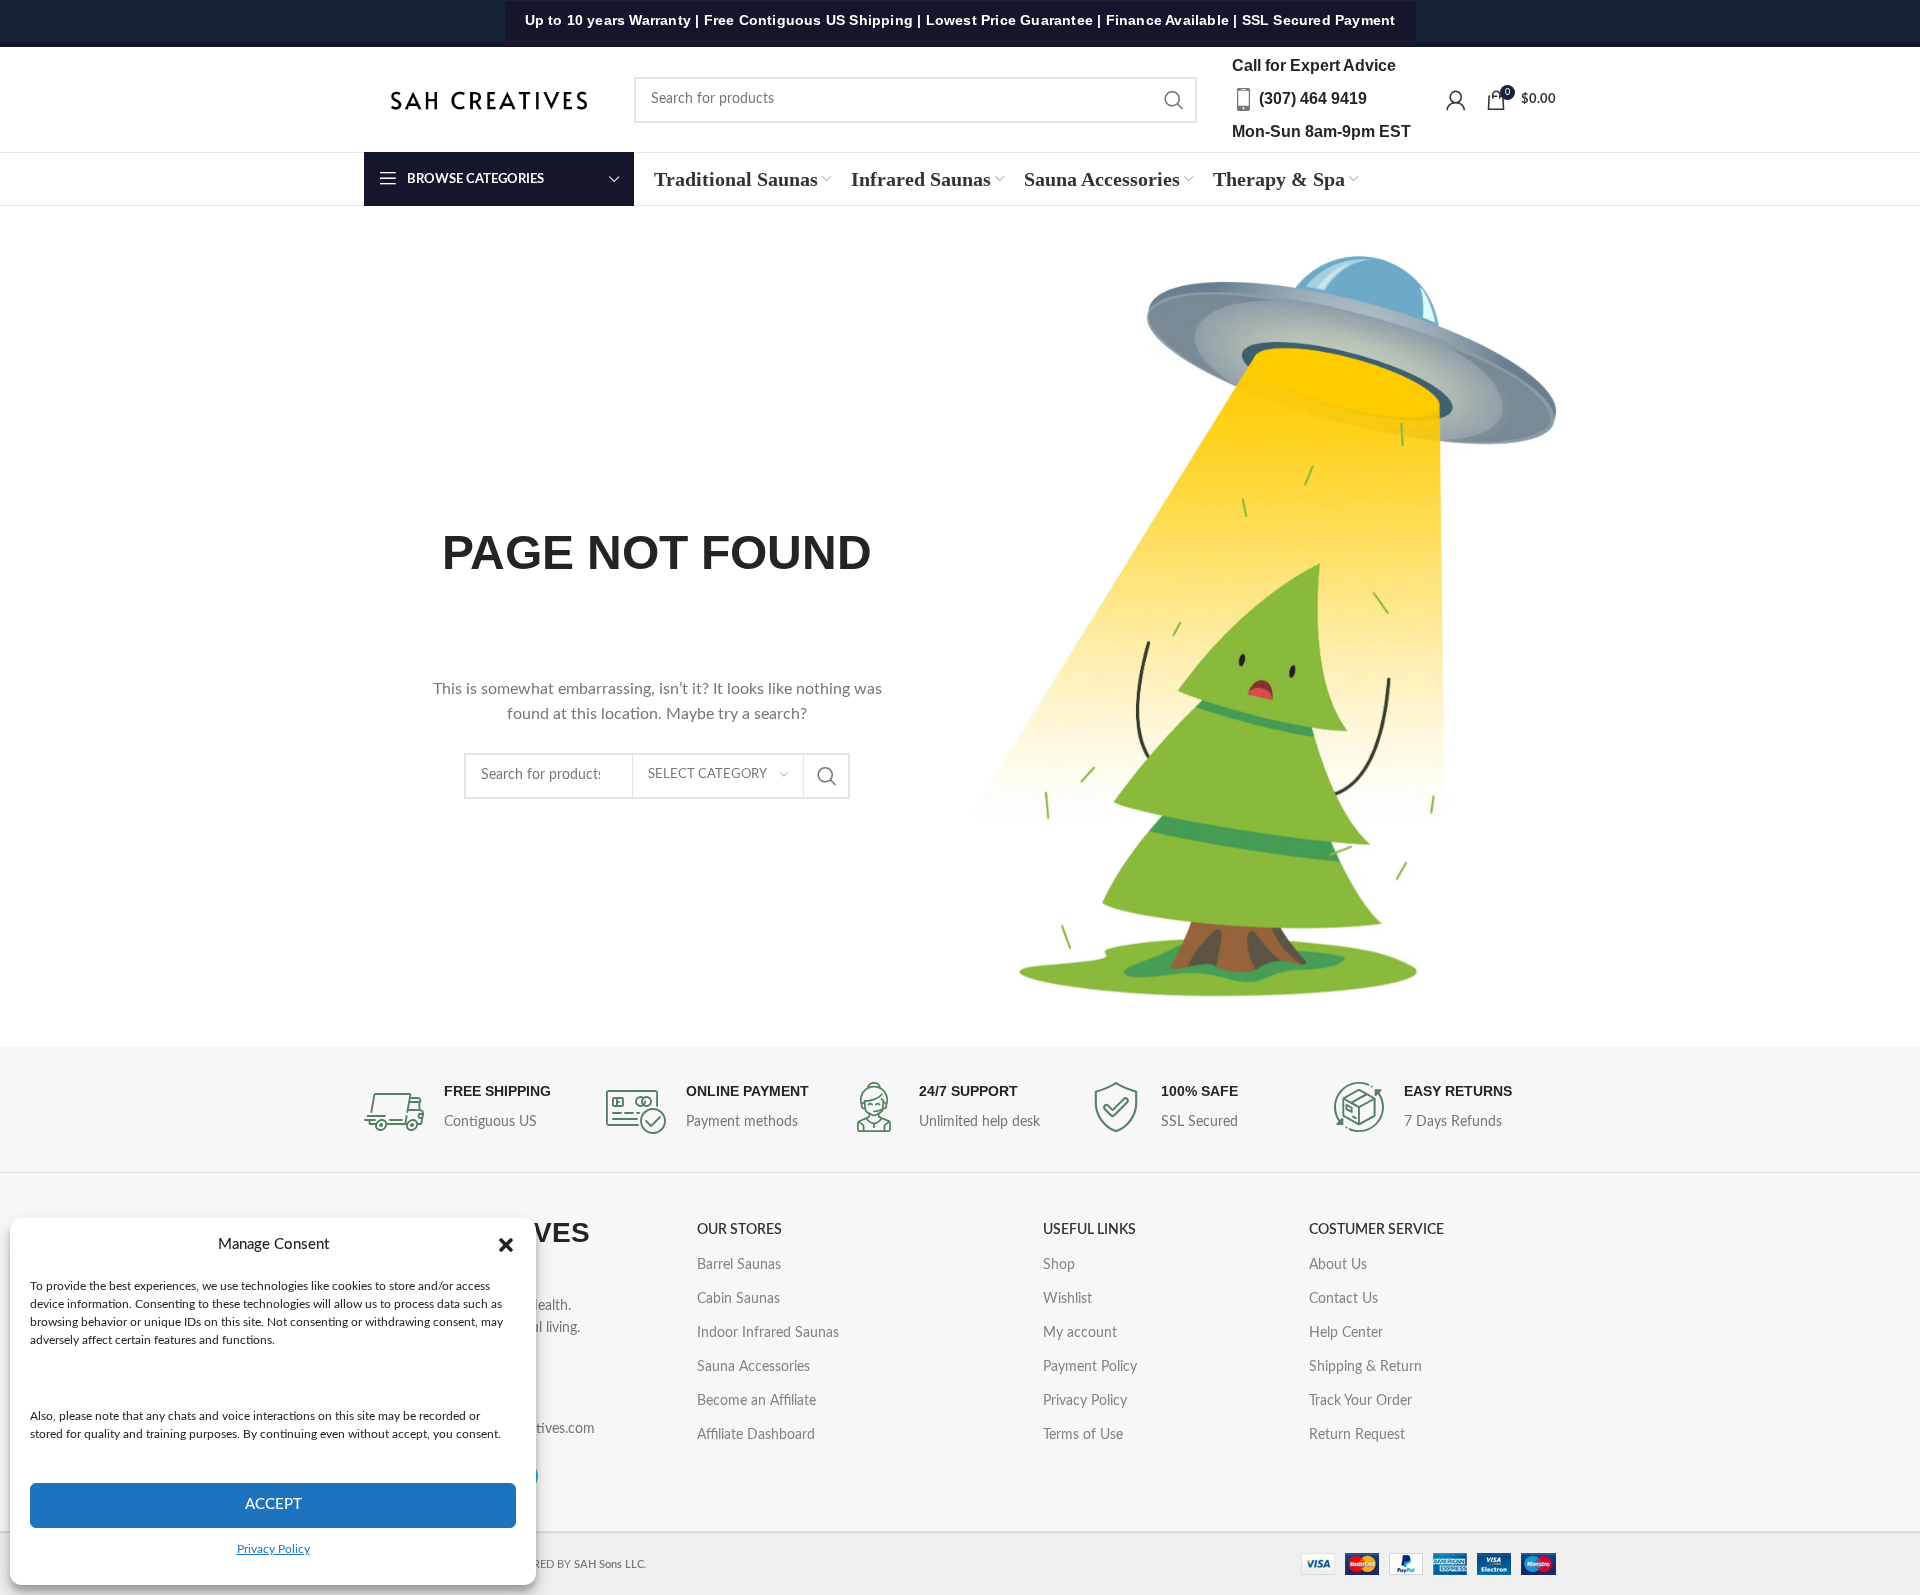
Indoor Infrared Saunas (768, 1333)
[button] (506, 1245)
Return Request (1357, 1435)
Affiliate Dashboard (756, 1435)
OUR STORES (739, 1230)
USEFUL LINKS (1089, 1230)
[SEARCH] (1174, 100)
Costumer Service (1376, 1230)
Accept (273, 1504)
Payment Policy (1090, 1367)
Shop (1059, 1265)
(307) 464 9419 (1313, 98)
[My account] (1456, 100)
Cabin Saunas (738, 1299)
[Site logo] (489, 99)
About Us (1338, 1265)
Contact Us (1343, 1299)
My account (1080, 1333)
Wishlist (1067, 1299)
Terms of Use (1083, 1435)
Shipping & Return (1365, 1367)
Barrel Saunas (739, 1265)
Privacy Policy (273, 1549)
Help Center (1346, 1333)
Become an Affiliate (756, 1401)
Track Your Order (1360, 1401)
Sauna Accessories (753, 1367)
